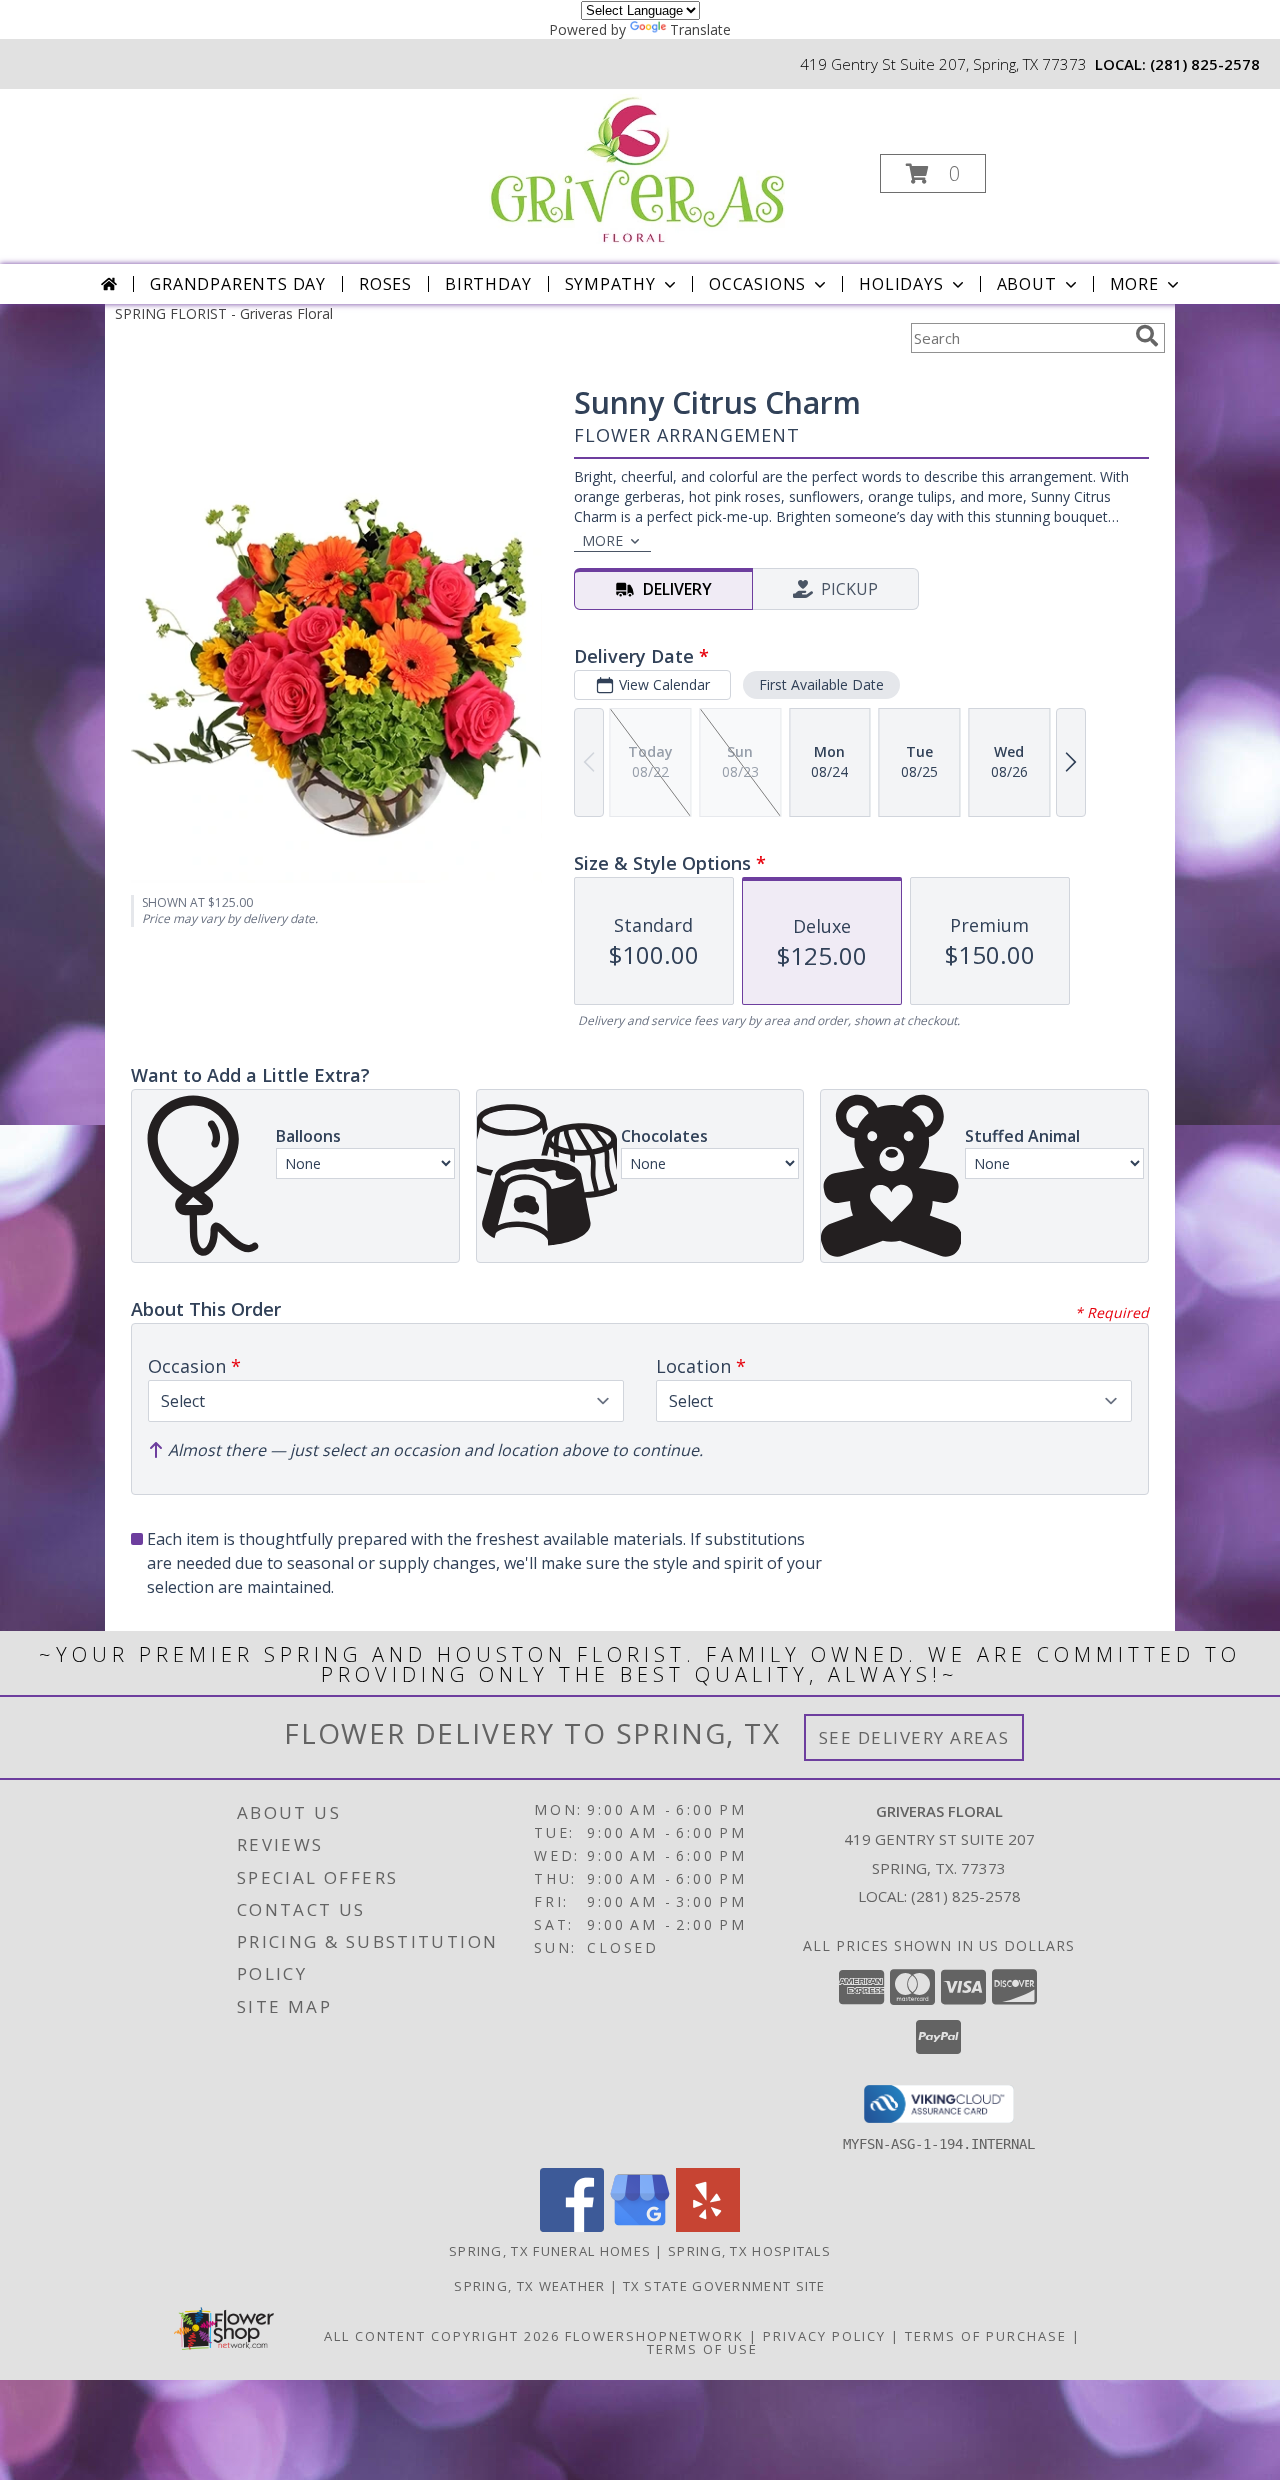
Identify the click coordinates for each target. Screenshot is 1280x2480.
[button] (933, 173)
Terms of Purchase (986, 2336)
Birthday (488, 284)
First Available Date (821, 684)
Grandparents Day (238, 284)
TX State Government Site (724, 2286)
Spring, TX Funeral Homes (550, 2251)
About (1027, 284)
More (1134, 284)
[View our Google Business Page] (640, 2226)
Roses (385, 284)
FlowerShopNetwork (654, 2336)
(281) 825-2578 (1205, 64)
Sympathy (610, 284)
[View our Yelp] (708, 2226)
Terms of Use (702, 2349)
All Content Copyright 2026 (442, 2336)
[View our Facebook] (572, 2226)
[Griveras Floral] (638, 167)
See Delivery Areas (914, 1737)
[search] (1147, 336)
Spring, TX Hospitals (749, 2251)
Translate (700, 29)
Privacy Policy (824, 2336)
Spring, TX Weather (529, 2286)
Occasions (757, 284)
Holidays (901, 284)
